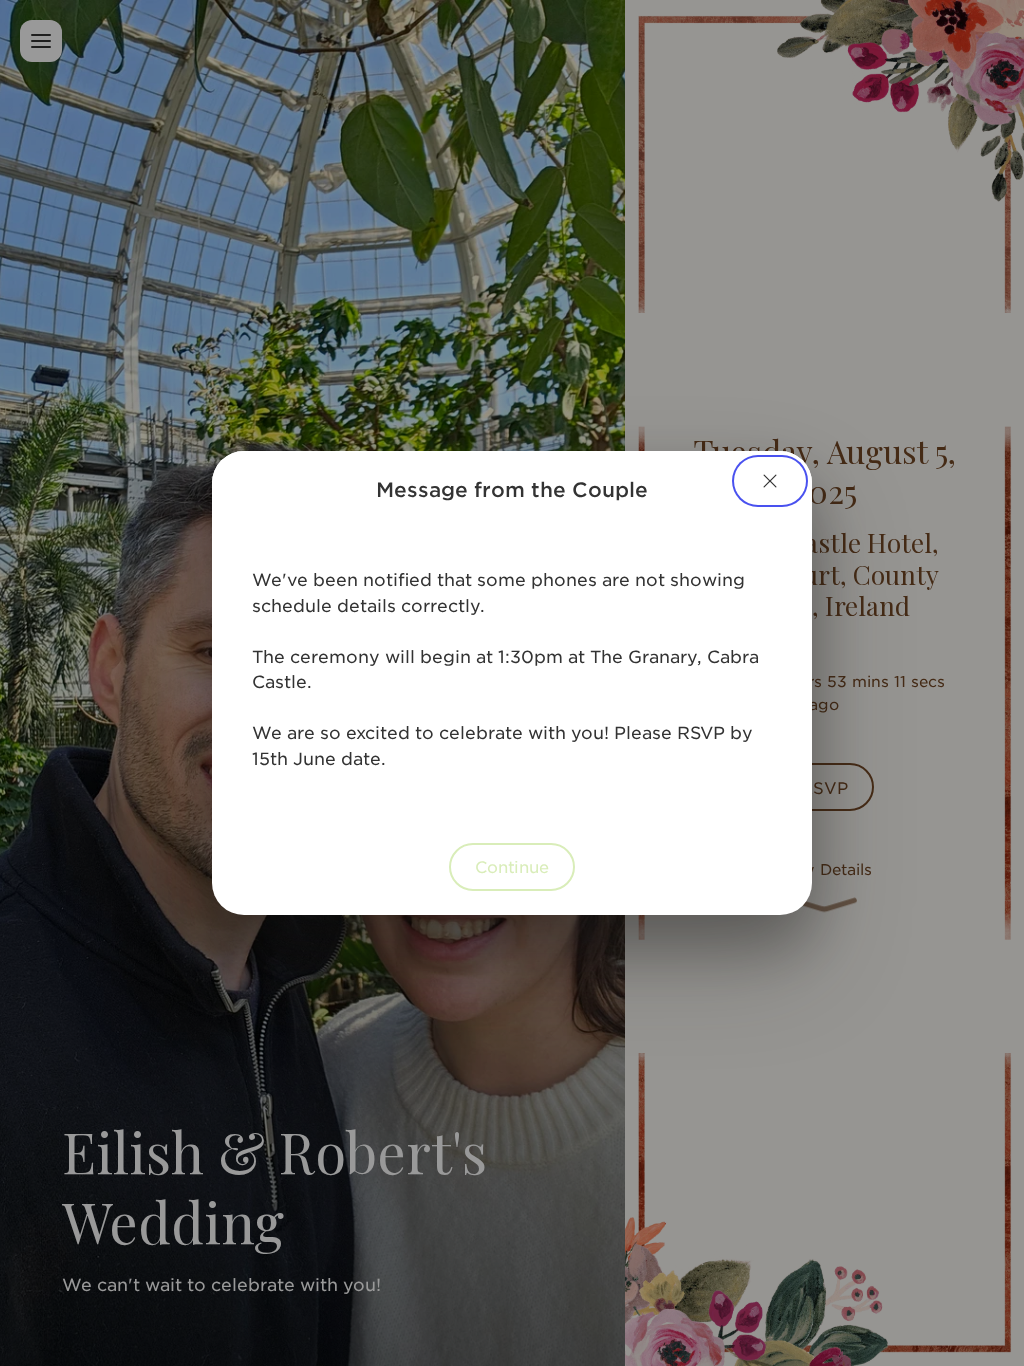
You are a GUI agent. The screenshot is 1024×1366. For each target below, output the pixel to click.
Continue (512, 866)
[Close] (770, 481)
